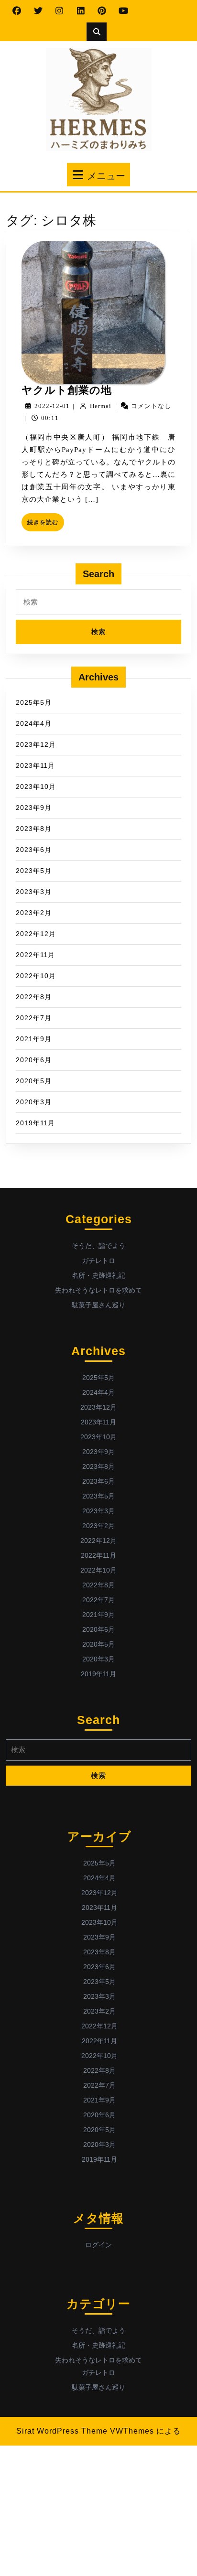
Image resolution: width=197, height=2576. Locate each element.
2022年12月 (36, 934)
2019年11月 (35, 1123)
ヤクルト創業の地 (67, 390)
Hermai (101, 406)
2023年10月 (36, 787)
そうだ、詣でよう (98, 1246)
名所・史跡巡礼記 (98, 1275)
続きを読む (46, 525)
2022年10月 (36, 976)
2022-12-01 (52, 406)
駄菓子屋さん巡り (98, 1305)
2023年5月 (34, 871)
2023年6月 (34, 850)
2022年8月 (34, 997)
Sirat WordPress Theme (62, 2431)
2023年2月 (34, 913)
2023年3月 (34, 892)
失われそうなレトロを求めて (98, 1290)
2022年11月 (35, 955)
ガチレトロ (98, 1261)
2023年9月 (34, 808)
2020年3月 (34, 1102)
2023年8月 (34, 829)
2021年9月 (34, 1039)
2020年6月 (34, 1060)
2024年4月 (34, 723)
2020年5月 (34, 1081)
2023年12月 (36, 744)
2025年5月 (34, 702)
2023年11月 (35, 765)
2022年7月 (34, 1018)
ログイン (98, 2245)
